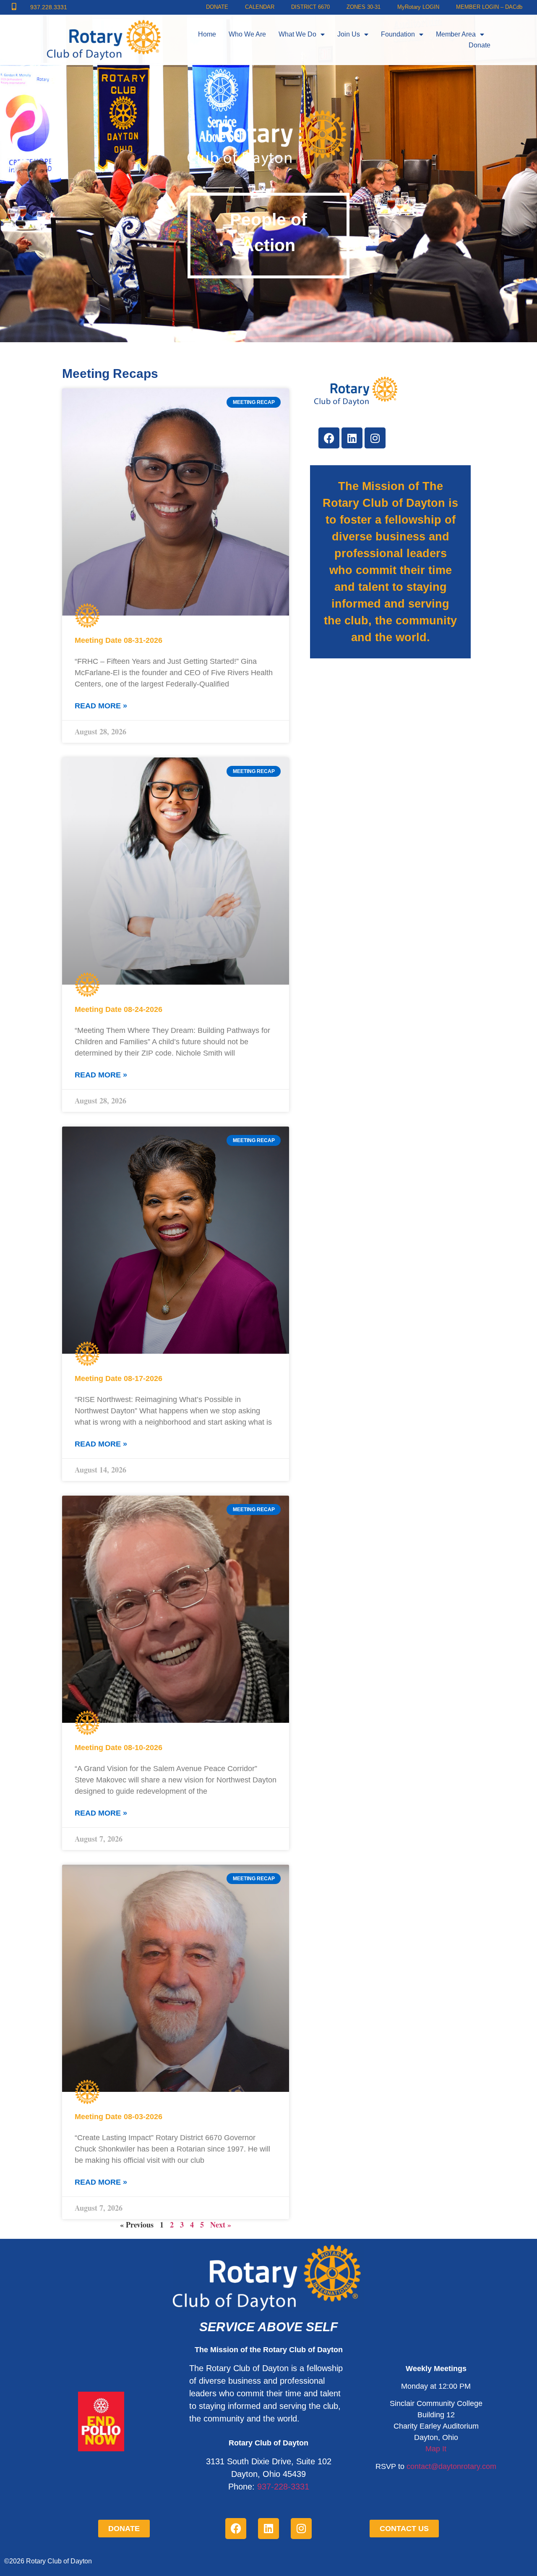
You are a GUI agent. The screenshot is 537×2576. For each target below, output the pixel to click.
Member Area (456, 34)
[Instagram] (375, 438)
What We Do (297, 34)
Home (207, 34)
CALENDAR (260, 7)
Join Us (349, 34)
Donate (480, 45)
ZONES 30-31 (364, 7)
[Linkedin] (352, 438)
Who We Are (247, 34)
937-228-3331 (283, 2487)
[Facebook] (329, 438)
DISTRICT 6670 (310, 7)
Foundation (398, 34)
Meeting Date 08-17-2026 (119, 1378)
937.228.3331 (49, 7)
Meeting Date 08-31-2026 (119, 640)
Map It (436, 2449)
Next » (221, 2225)
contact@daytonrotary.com (451, 2466)
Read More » (101, 706)
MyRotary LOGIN (418, 7)
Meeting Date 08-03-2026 (119, 2117)
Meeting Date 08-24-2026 (119, 1009)
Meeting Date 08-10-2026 (119, 1748)
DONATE (217, 7)
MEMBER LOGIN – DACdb (489, 7)
